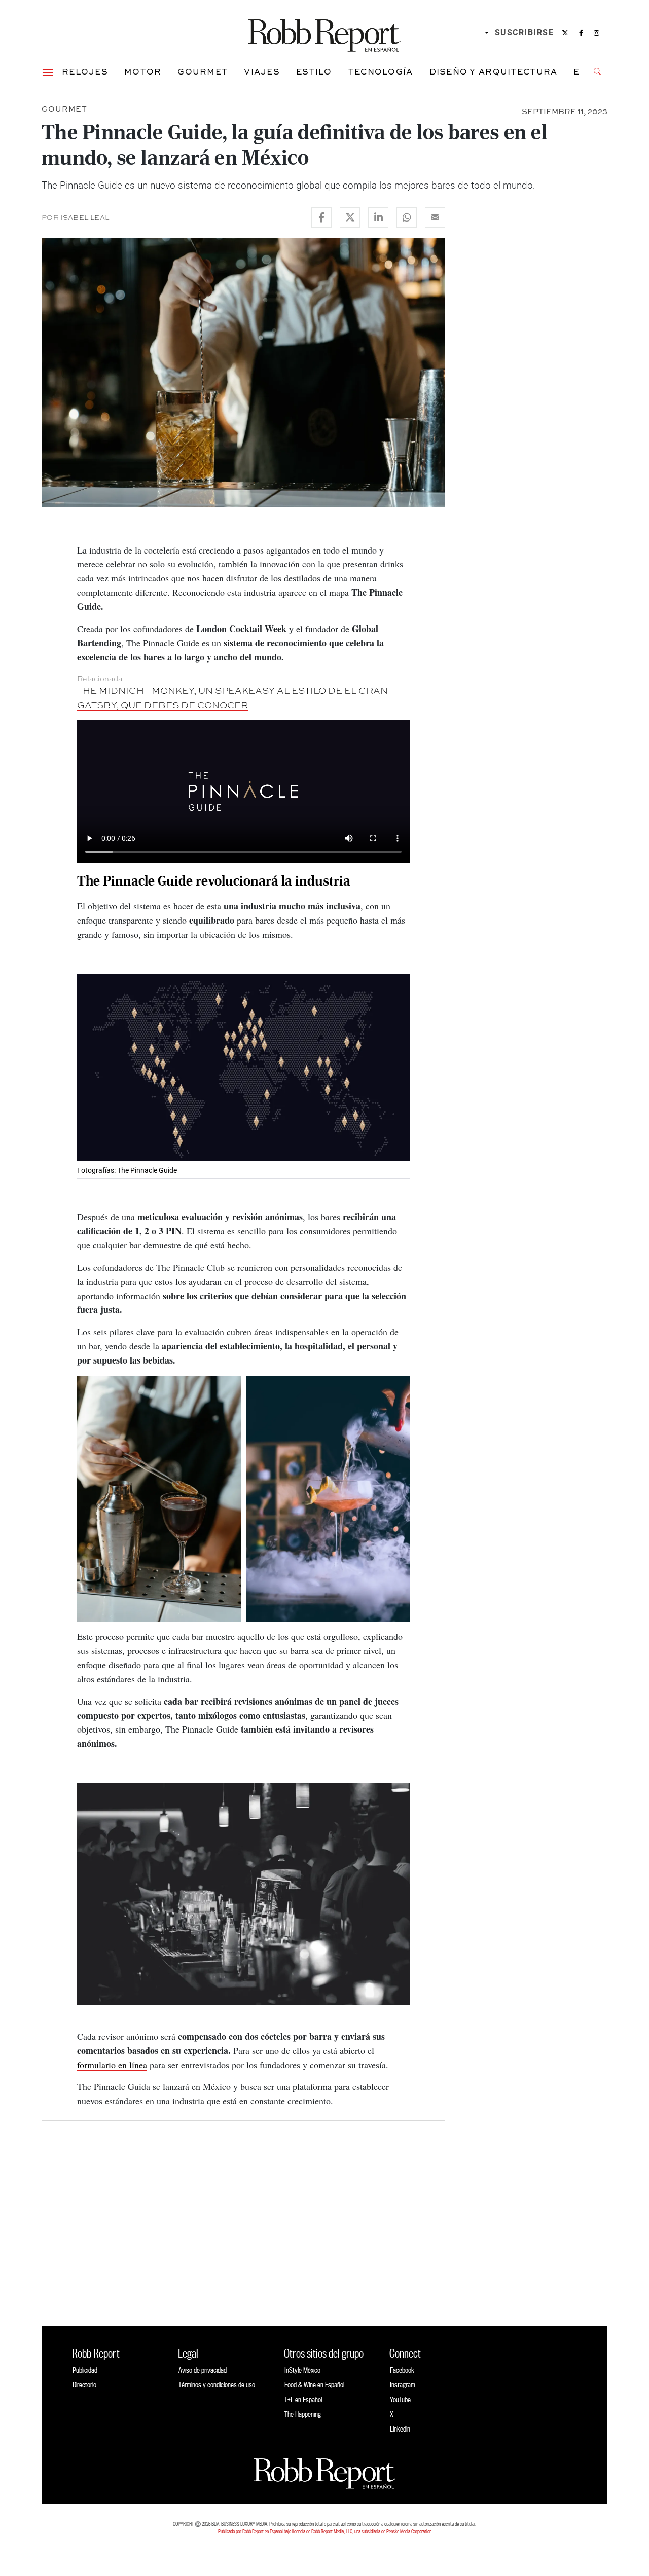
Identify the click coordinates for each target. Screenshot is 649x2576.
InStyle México (302, 2370)
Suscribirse (525, 33)
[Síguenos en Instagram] (597, 33)
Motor (143, 71)
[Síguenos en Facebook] (581, 33)
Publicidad (85, 2370)
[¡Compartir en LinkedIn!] (378, 217)
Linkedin (400, 2429)
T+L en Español (303, 2399)
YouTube (400, 2399)
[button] (48, 71)
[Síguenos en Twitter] (565, 33)
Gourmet (203, 71)
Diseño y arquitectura (494, 71)
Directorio (84, 2385)
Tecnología (381, 71)
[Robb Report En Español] (324, 33)
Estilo (314, 71)
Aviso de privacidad (203, 2370)
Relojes (85, 71)
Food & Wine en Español (314, 2385)
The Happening (303, 2414)
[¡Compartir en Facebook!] (321, 217)
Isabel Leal (85, 217)
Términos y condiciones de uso (217, 2385)
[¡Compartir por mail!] (435, 217)
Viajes (262, 71)
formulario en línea (112, 2065)
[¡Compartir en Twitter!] (350, 217)
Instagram (403, 2385)
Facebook (402, 2370)
